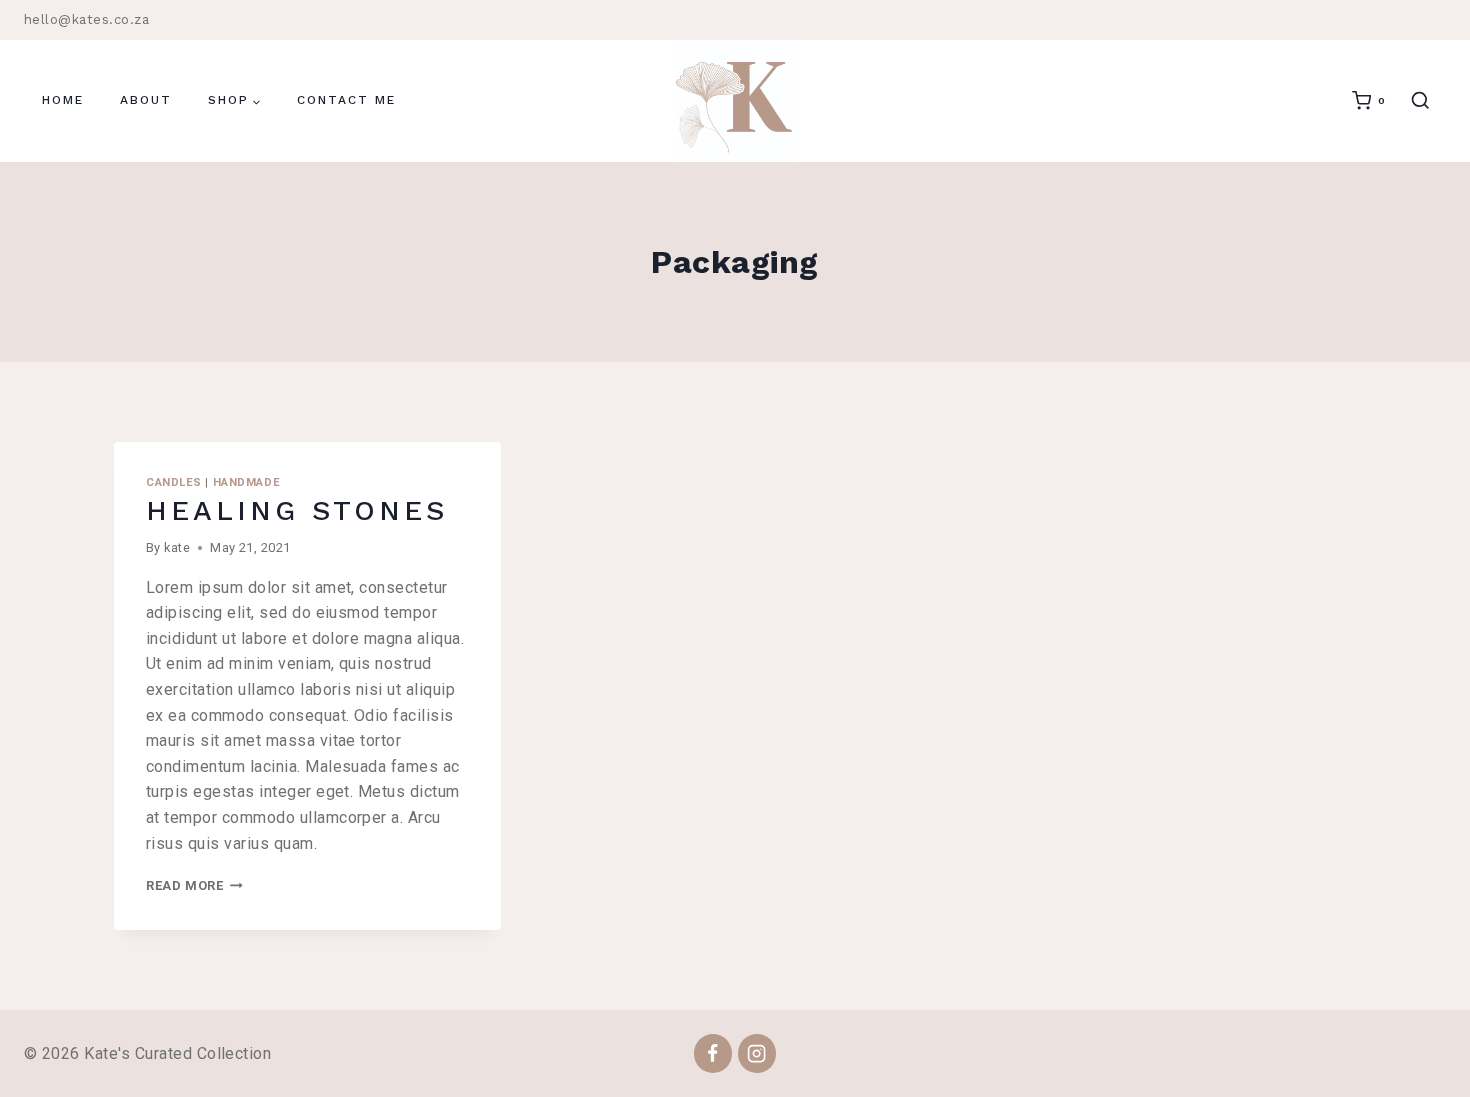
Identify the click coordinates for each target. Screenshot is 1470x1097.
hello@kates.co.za (86, 19)
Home (63, 100)
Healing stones (297, 510)
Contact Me (346, 100)
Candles (174, 482)
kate (177, 547)
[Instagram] (757, 1053)
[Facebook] (713, 1053)
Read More (194, 885)
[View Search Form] (1420, 101)
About (146, 100)
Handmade (246, 482)
